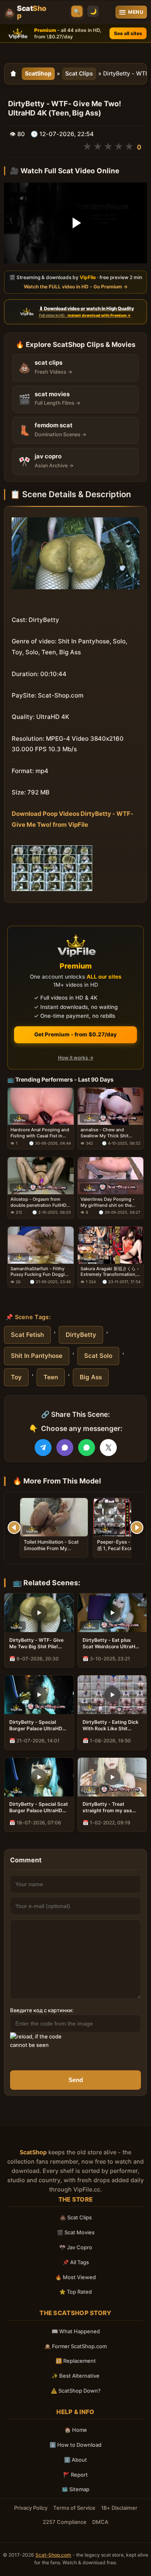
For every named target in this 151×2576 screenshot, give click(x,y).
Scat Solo (98, 1356)
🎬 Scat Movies (76, 2232)
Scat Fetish (27, 1335)
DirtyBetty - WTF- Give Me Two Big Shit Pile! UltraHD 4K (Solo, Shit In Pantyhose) (38, 1643)
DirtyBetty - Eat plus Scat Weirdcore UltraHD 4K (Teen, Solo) (111, 1643)
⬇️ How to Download (75, 2445)
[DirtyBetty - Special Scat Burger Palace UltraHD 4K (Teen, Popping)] (39, 1777)
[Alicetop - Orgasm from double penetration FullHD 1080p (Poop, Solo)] (41, 1176)
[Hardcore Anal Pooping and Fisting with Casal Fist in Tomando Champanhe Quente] (41, 1106)
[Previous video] (14, 1528)
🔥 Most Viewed (75, 2277)
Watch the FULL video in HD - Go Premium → (76, 286)
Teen (51, 1377)
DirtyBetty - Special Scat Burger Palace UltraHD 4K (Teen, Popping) (39, 1807)
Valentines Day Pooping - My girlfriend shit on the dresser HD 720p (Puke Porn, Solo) (108, 1202)
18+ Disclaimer (119, 2508)
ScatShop (38, 73)
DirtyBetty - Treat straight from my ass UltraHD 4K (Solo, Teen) (111, 1807)
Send (76, 2080)
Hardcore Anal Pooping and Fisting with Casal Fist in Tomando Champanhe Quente (40, 1133)
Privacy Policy (31, 2508)
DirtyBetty (81, 1335)
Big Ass (91, 1377)
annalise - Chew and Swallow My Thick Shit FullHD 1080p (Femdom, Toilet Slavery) (106, 1133)
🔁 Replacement (76, 2361)
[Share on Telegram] (43, 1448)
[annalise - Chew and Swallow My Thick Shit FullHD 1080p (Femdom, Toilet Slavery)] (111, 1106)
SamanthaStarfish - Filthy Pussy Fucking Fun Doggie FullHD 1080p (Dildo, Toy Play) (39, 1272)
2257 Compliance (65, 2522)
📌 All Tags (76, 2262)
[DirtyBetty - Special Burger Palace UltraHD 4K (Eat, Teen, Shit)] (39, 1695)
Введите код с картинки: (42, 2010)
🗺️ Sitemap (75, 2489)
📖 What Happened (76, 2331)
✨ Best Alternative (75, 2376)
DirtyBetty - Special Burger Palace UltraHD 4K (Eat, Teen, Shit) (36, 1725)
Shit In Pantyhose (37, 1356)
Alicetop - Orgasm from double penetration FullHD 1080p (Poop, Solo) (38, 1202)
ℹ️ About (75, 2460)
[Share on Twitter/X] (108, 1448)
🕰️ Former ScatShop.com (75, 2346)
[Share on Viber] (65, 1448)
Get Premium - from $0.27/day (75, 1034)
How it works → (76, 1058)
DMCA (100, 2522)
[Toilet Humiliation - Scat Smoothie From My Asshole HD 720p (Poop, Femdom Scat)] (54, 1517)
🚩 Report (75, 2475)
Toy (16, 1377)
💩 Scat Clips (76, 2217)
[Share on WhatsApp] (87, 1448)
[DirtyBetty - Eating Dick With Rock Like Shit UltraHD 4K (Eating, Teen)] (112, 1695)
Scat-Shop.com (53, 2555)
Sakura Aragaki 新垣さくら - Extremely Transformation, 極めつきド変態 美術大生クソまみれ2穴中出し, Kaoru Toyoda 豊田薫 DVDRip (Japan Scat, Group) (110, 1272)
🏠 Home (76, 2430)
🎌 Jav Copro (76, 2247)
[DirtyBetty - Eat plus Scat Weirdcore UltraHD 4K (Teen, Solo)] (112, 1613)
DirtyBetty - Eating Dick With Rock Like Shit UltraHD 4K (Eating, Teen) (111, 1725)
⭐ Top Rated (75, 2292)
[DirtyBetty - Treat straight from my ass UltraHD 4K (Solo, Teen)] (112, 1777)
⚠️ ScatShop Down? (76, 2391)
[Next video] (137, 1528)
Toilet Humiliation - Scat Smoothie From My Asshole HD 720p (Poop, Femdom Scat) (51, 1552)
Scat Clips (79, 73)
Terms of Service (74, 2508)
